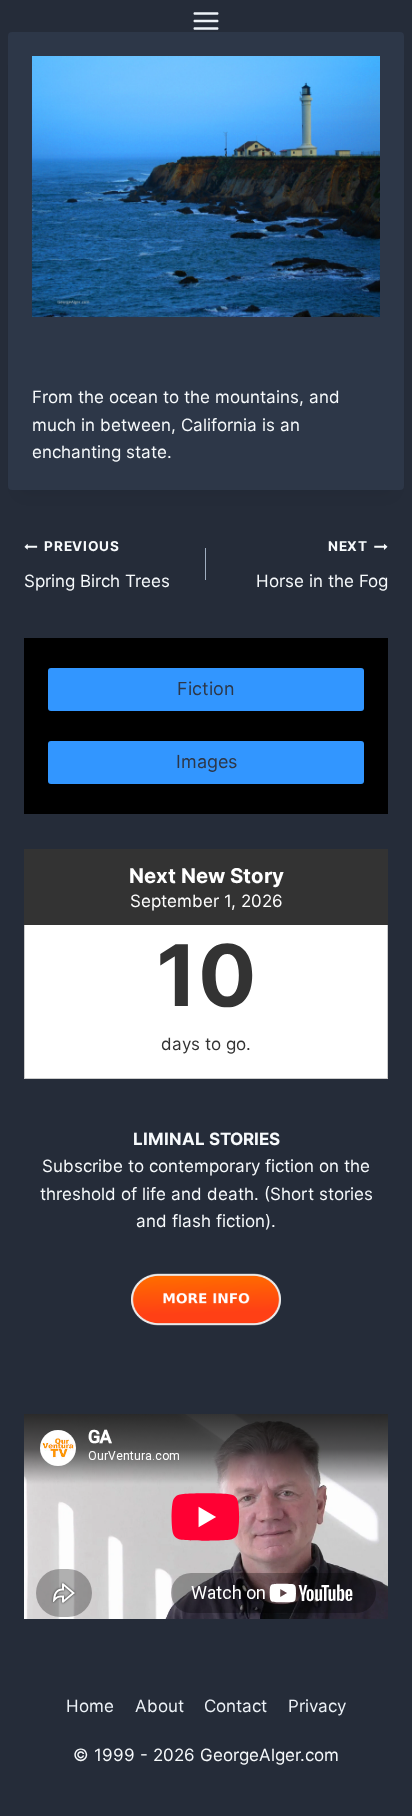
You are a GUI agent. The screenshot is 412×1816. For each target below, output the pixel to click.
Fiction (206, 688)
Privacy (317, 1706)
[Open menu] (206, 20)
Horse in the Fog (322, 564)
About (159, 1706)
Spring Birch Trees (97, 564)
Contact (235, 1706)
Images (206, 761)
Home (90, 1706)
